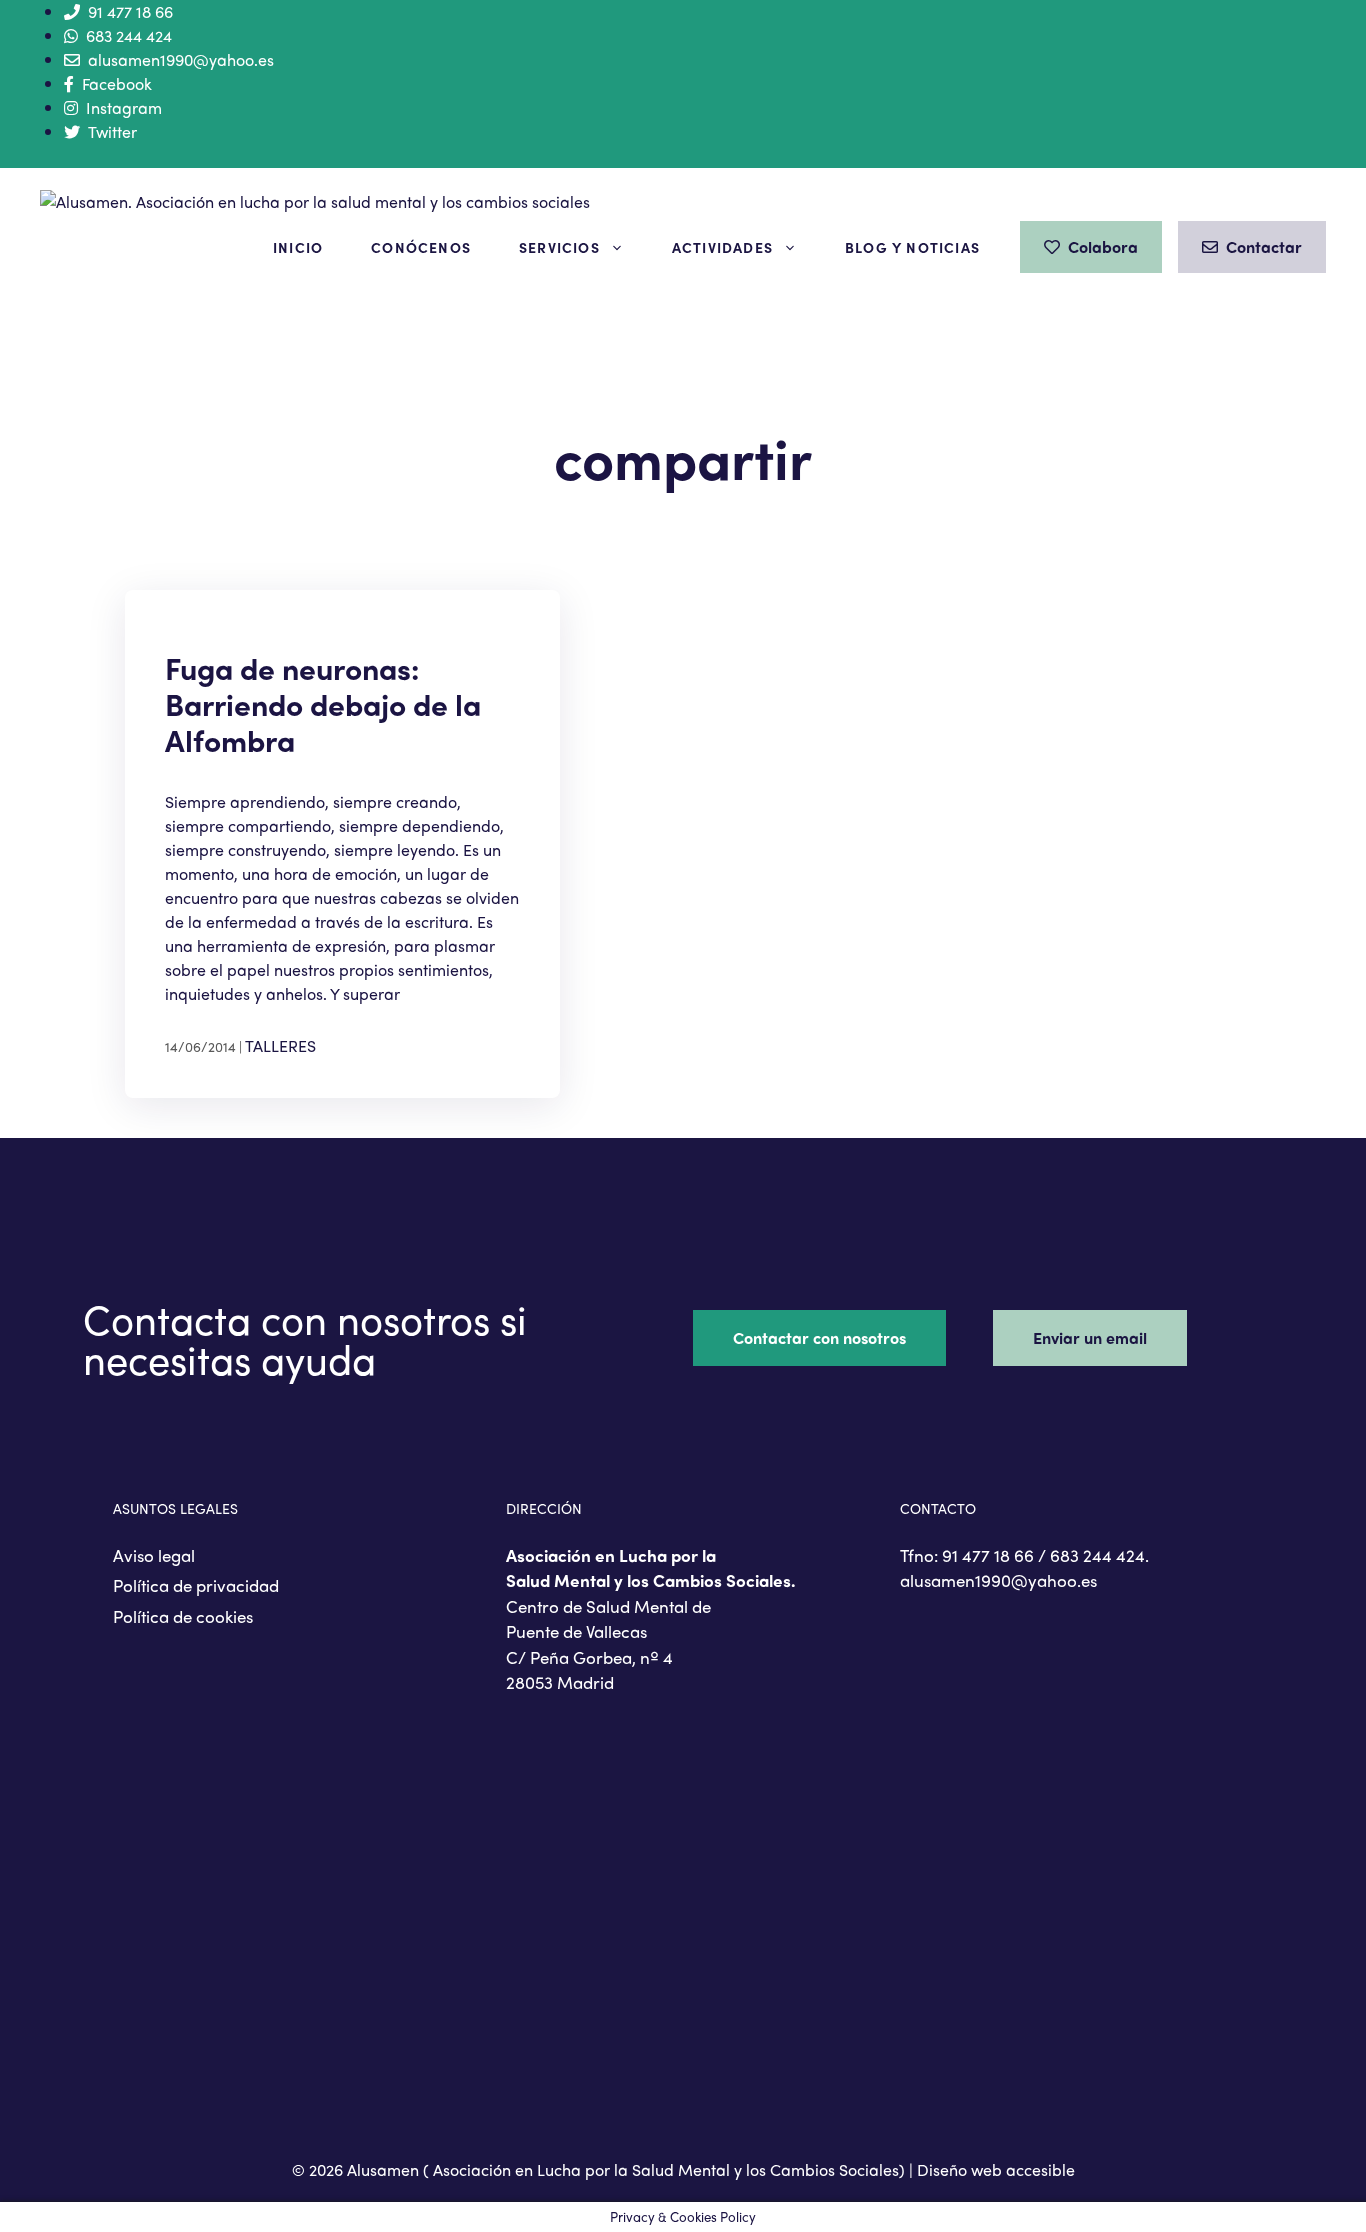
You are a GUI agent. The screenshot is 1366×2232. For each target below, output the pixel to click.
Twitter (112, 131)
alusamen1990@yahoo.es (181, 59)
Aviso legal (154, 1555)
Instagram (124, 107)
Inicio (298, 247)
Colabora (1103, 246)
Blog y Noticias (912, 247)
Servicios (559, 247)
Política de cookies (183, 1616)
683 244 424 (129, 35)
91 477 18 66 (130, 11)
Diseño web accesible (996, 2169)
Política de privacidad (196, 1585)
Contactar (1264, 246)
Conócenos (421, 247)
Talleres (280, 1045)
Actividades (722, 247)
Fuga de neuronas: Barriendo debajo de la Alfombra (323, 703)
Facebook (117, 83)
